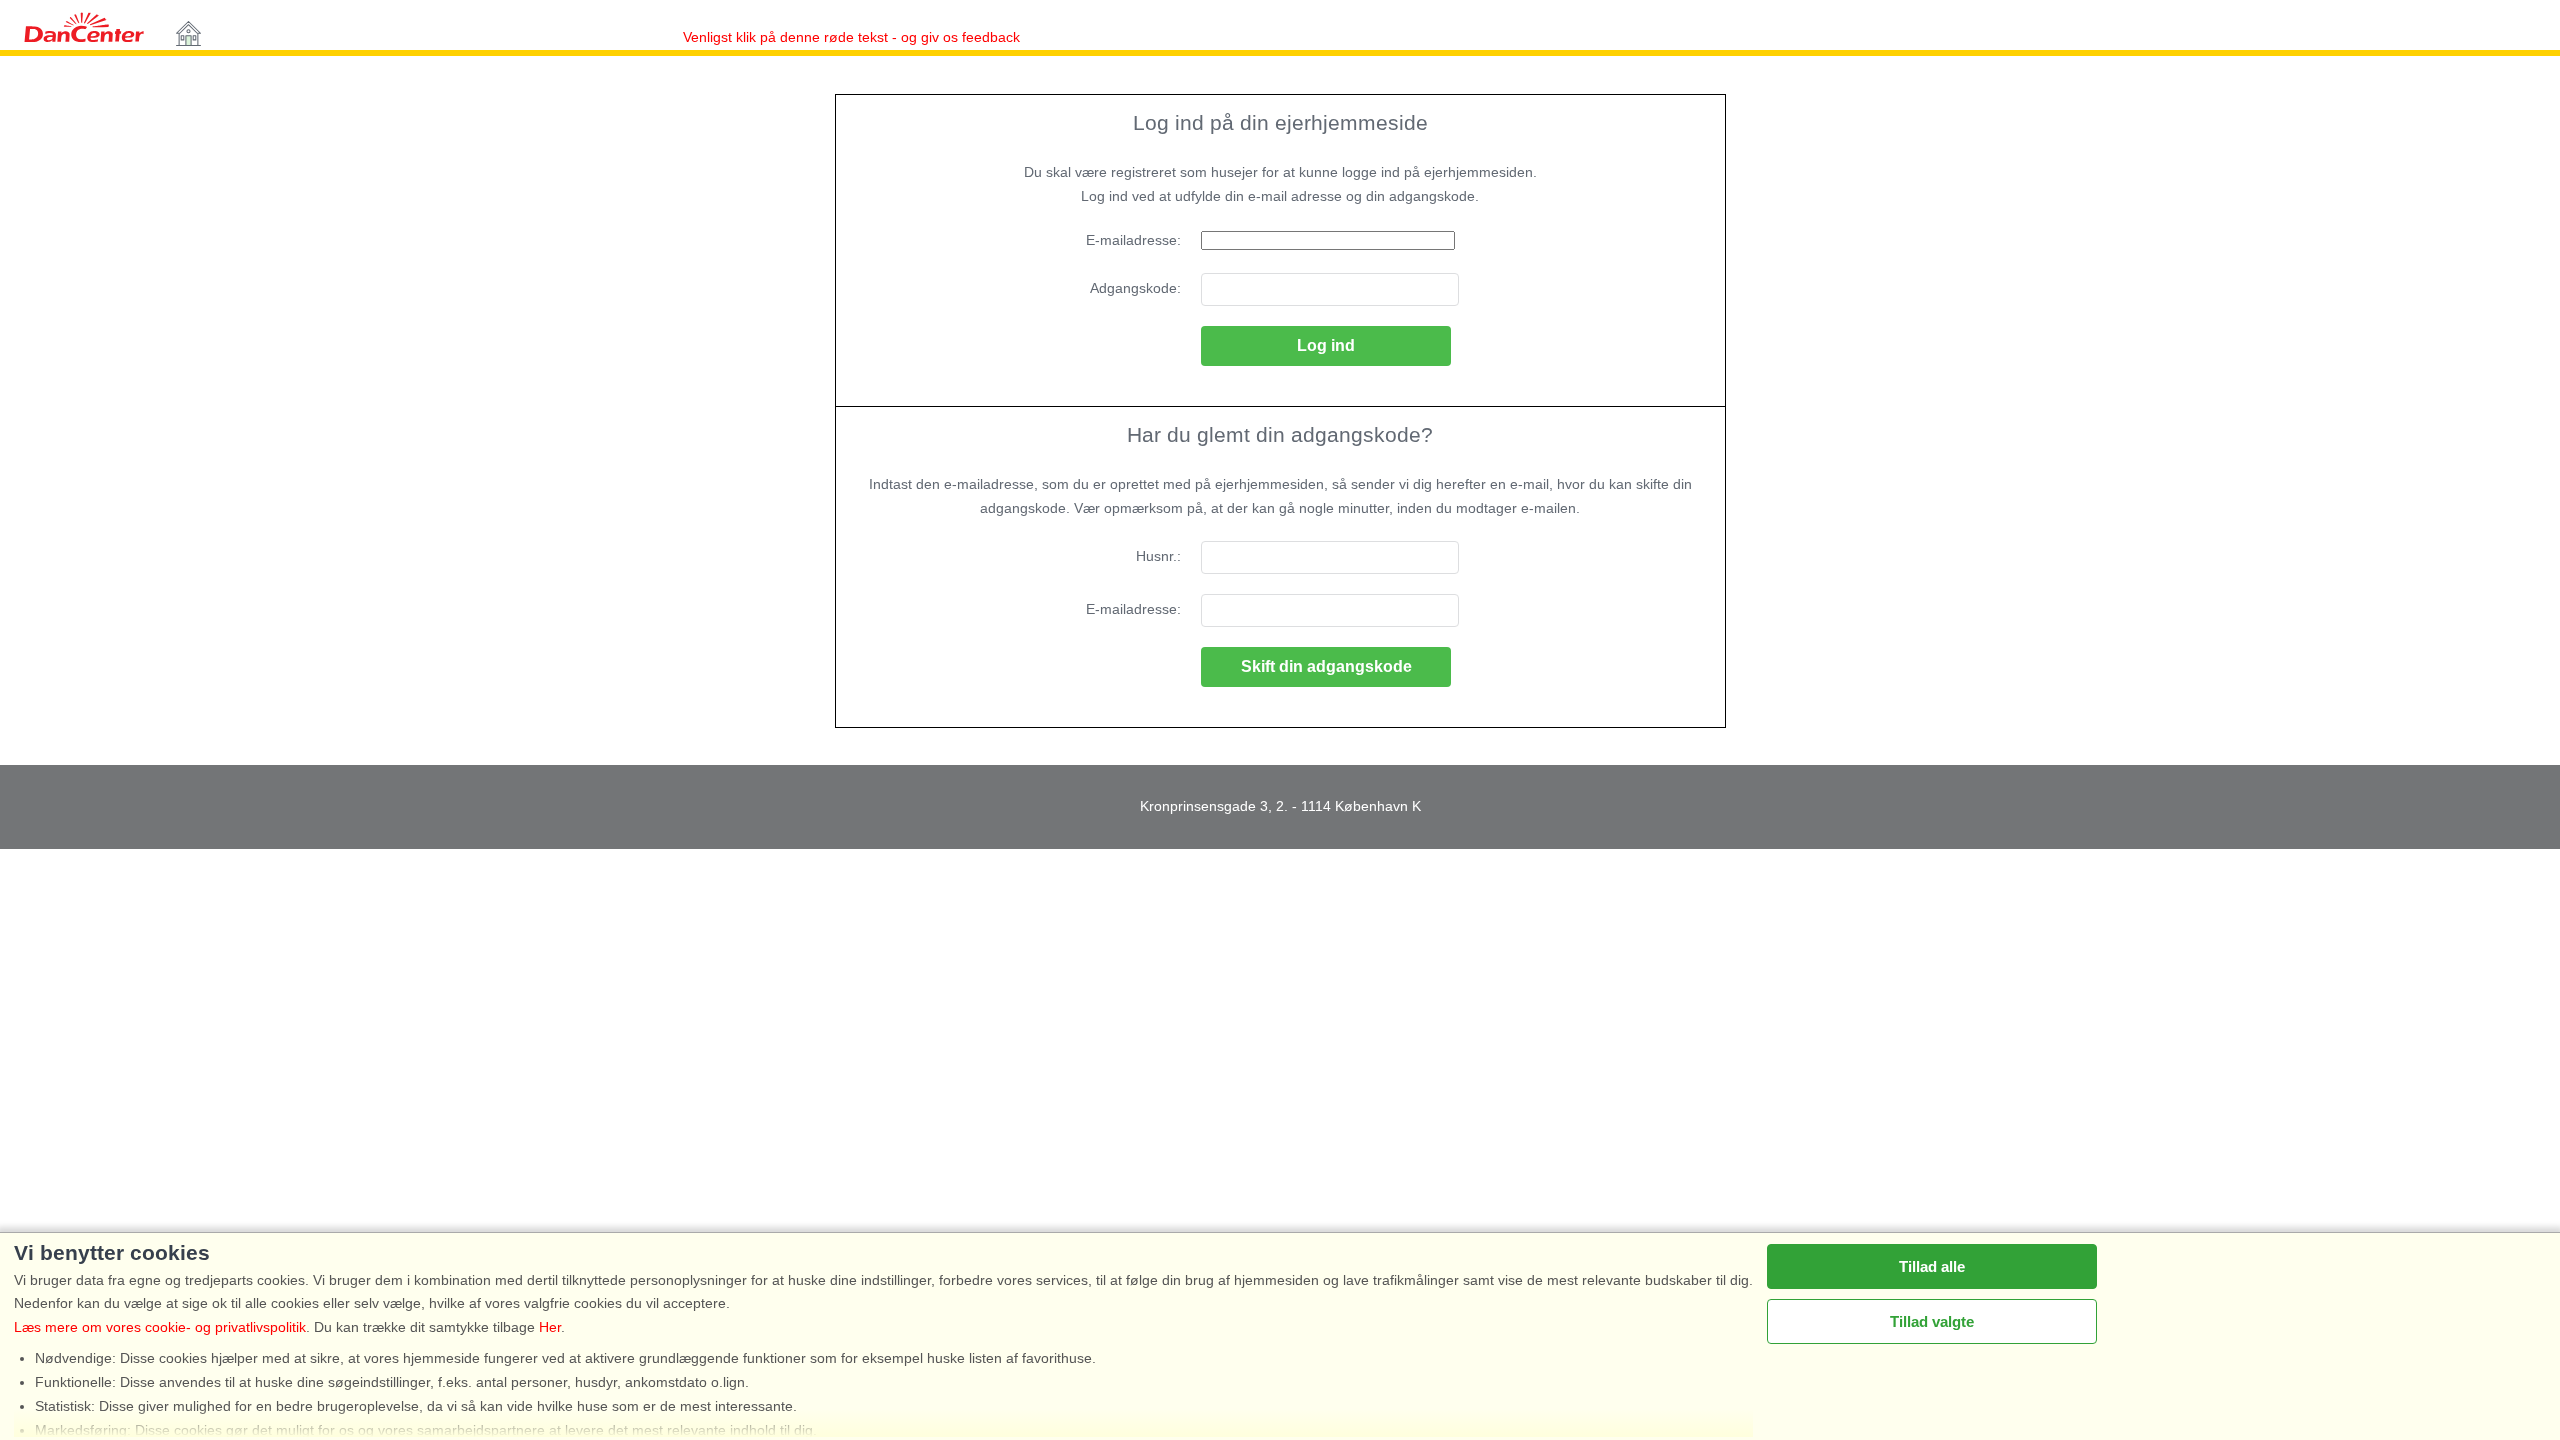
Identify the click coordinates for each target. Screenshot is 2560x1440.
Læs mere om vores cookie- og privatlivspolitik (160, 1327)
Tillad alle (1932, 1266)
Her (550, 1327)
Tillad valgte (1932, 1321)
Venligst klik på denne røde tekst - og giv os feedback (824, 37)
